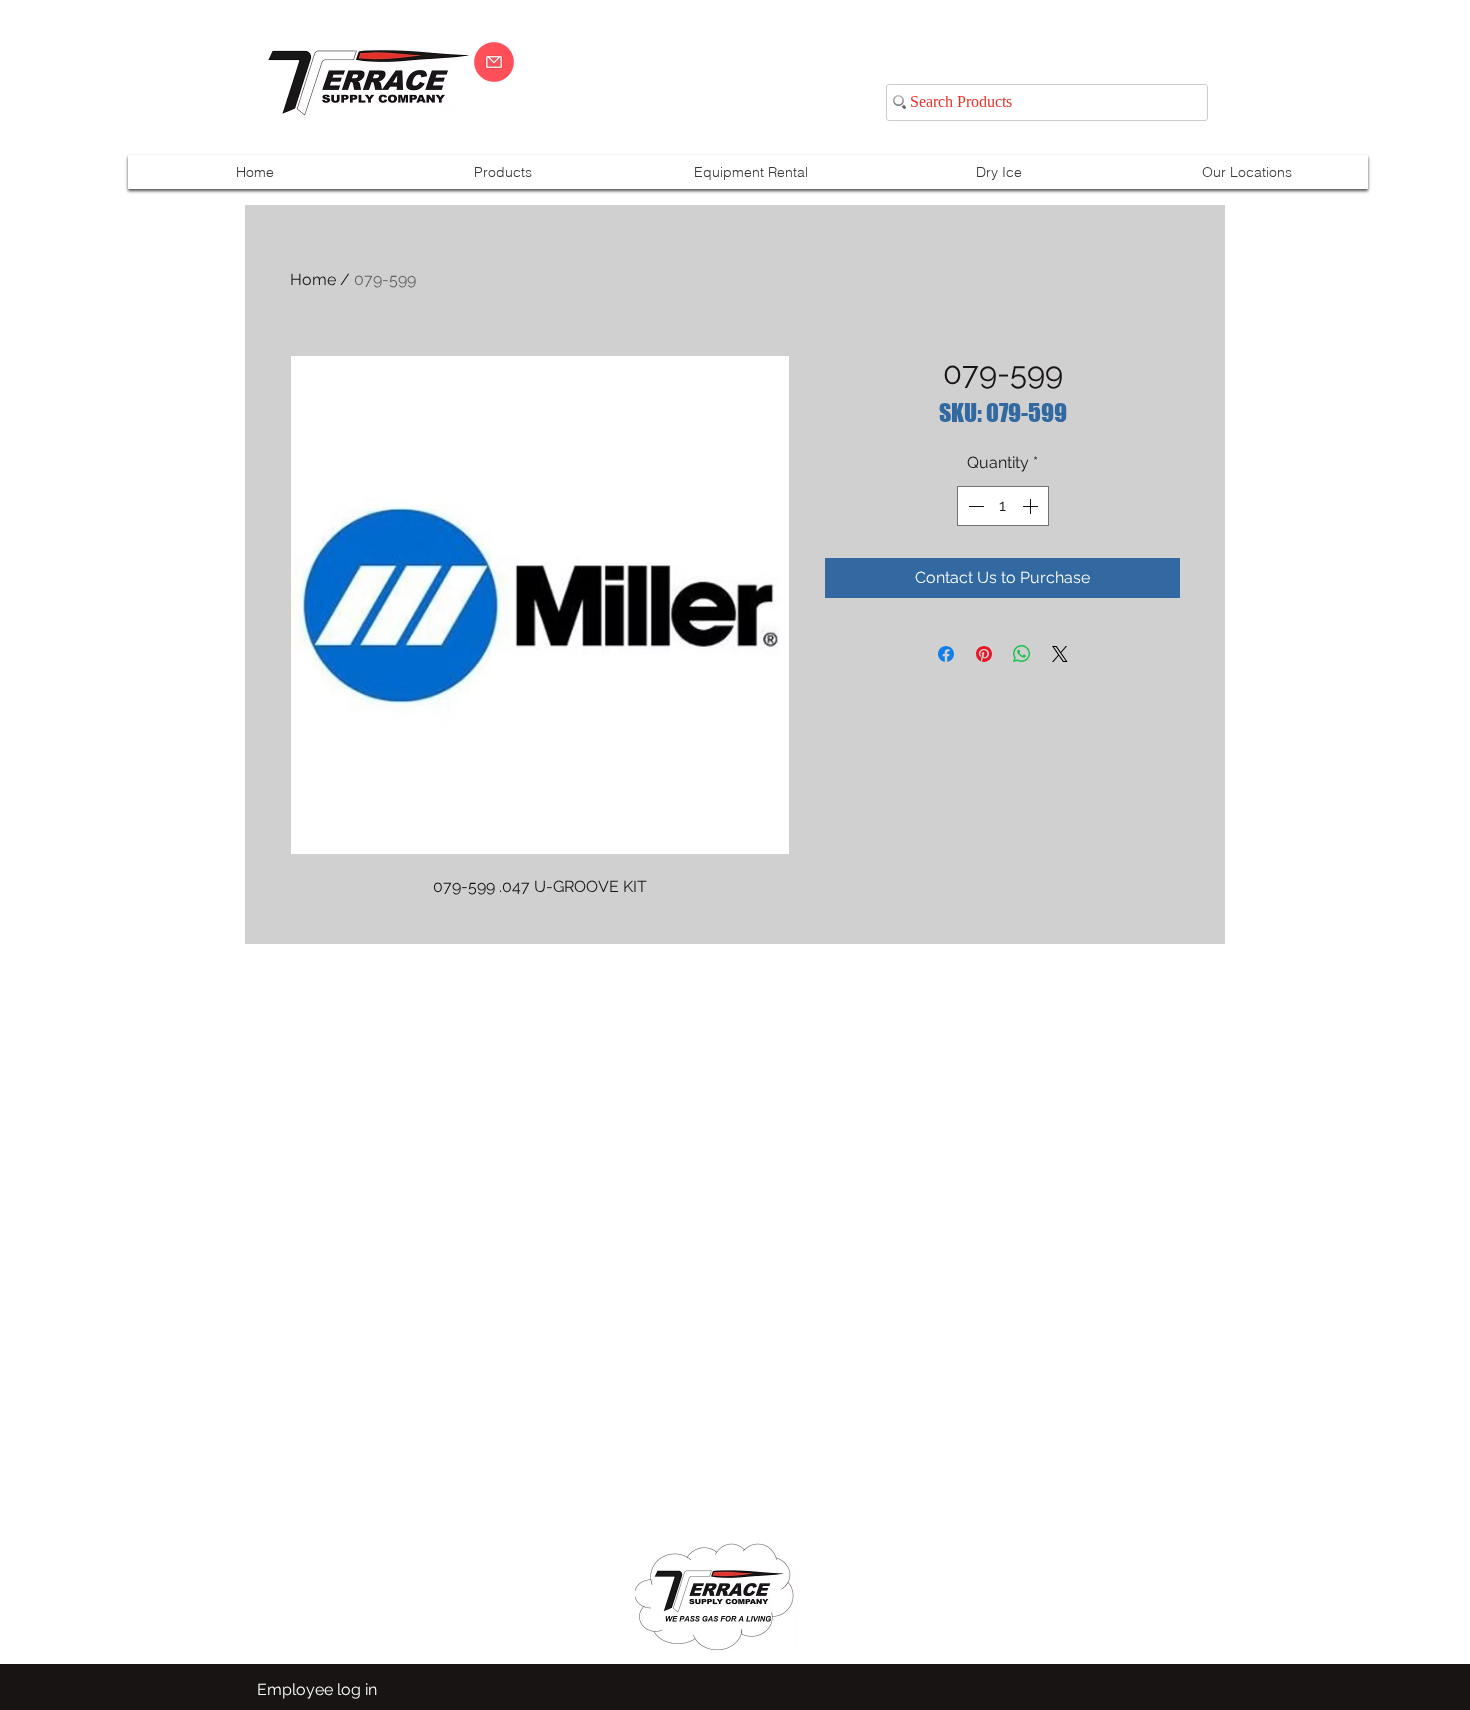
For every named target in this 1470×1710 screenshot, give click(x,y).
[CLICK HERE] (494, 62)
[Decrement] (974, 506)
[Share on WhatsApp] (1022, 654)
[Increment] (1032, 506)
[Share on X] (1060, 654)
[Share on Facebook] (946, 654)
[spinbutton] (1003, 506)
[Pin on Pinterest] (984, 654)
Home (313, 279)
